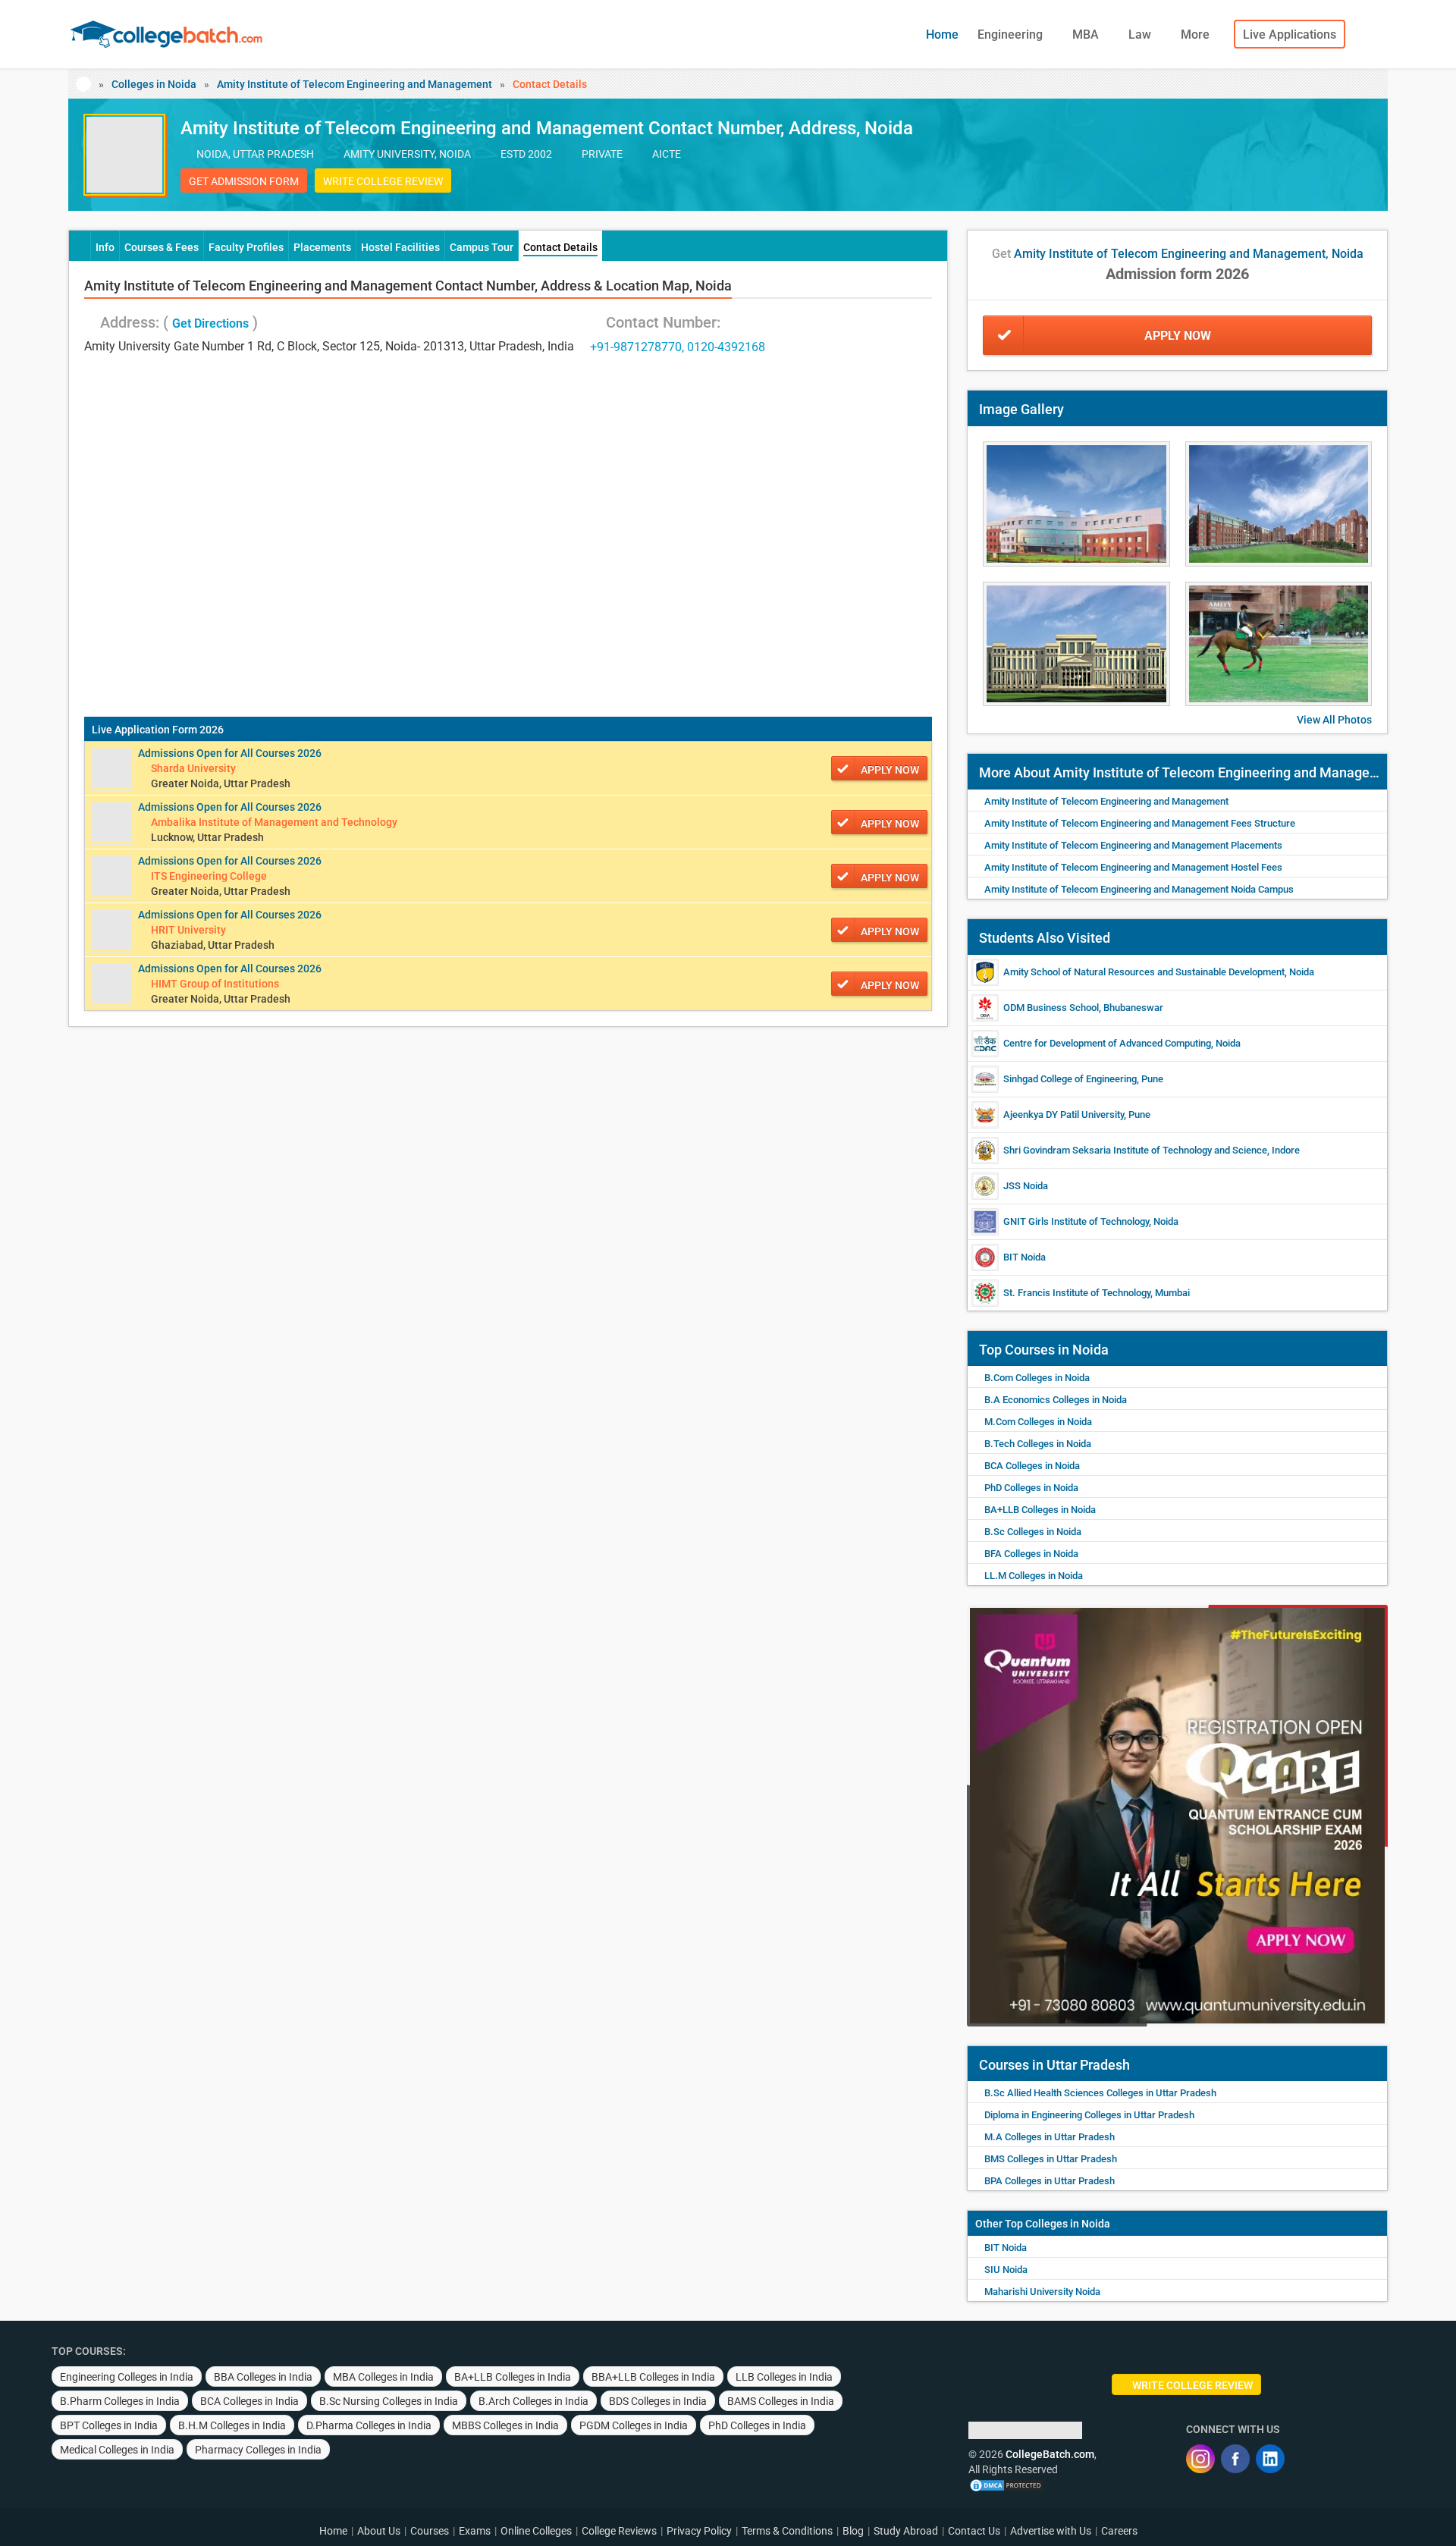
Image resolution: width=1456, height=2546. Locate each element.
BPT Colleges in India (109, 2425)
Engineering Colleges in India (127, 2377)
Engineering (1012, 35)
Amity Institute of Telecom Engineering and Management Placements (1133, 845)
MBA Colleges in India (383, 2377)
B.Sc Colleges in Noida (1033, 1532)
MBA (1087, 35)
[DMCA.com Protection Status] (1006, 2485)
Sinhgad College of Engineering (1070, 1079)
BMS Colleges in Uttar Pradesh (1051, 2159)
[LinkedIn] (1270, 2459)
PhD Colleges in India (757, 2425)
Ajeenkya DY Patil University (1064, 1114)
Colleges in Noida (154, 84)
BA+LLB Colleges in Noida (1040, 1510)
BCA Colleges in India (249, 2401)
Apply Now (1178, 336)
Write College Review (383, 181)
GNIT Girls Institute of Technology (1076, 1221)
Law (1141, 35)
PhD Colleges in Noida (1031, 1488)
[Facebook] (1235, 2459)
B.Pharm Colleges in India (120, 2401)
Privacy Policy (699, 2531)
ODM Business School (1051, 1008)
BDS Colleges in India (658, 2401)
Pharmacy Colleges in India (258, 2450)
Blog (853, 2531)
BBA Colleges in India (263, 2377)
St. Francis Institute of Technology (1077, 1293)
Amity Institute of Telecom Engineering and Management (355, 84)
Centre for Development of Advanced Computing (1107, 1043)
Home (942, 35)
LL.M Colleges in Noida (1034, 1576)
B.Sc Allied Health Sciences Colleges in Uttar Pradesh (1100, 2093)
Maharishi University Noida (1042, 2292)
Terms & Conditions (787, 2531)
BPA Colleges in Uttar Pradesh (1050, 2181)
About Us (379, 2531)
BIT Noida (1025, 1257)
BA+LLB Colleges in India (513, 2377)
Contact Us (974, 2531)
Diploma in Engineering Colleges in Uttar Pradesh (1089, 2115)
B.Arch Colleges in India (533, 2401)
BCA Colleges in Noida (1032, 1466)
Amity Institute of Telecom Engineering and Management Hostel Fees (1133, 867)
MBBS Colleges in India (505, 2425)
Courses (430, 2531)
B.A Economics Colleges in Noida (1056, 1400)
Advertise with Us (1051, 2531)
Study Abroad (906, 2531)
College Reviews (619, 2531)
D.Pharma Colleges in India (369, 2425)
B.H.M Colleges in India (232, 2425)
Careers (1119, 2531)
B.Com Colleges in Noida (1037, 1378)
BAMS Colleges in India (781, 2401)
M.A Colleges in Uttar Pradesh (1050, 2137)
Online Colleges (536, 2531)
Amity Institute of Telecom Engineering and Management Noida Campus (1139, 889)
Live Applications (1290, 35)
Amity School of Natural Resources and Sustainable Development (1144, 972)
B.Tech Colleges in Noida (1038, 1444)
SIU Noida (1006, 2270)
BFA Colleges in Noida (1031, 1554)
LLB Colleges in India (784, 2377)
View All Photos (1334, 720)
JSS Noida (1026, 1186)
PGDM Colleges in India (634, 2425)
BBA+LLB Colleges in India (653, 2377)
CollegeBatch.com (1050, 2454)
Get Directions (210, 323)
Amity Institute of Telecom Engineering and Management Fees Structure (1140, 823)
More (1197, 35)
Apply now (890, 770)
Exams (475, 2531)
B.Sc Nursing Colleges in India (389, 2401)
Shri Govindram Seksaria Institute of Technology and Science (1135, 1150)
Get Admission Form (244, 181)
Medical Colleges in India (117, 2450)
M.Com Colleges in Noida (1038, 1422)
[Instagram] (1200, 2459)
